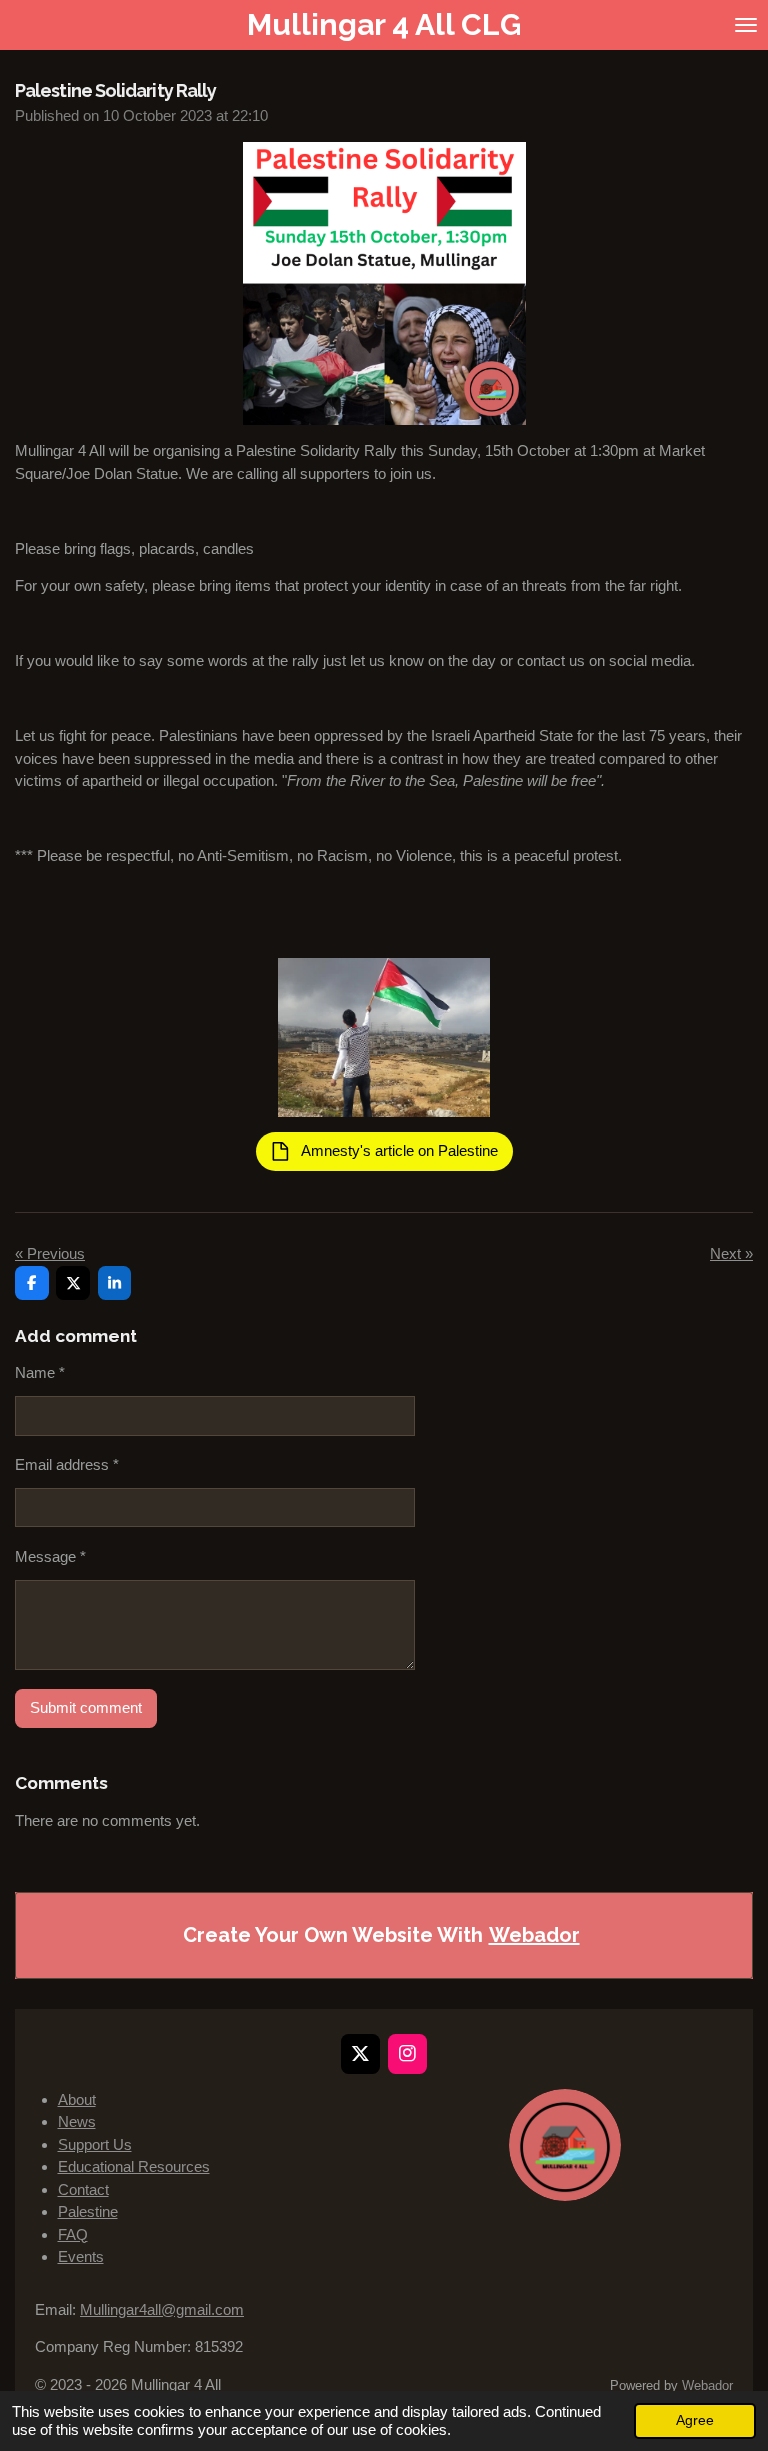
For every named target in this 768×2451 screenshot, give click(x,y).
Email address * (67, 1464)
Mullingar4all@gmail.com (162, 2309)
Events (81, 2256)
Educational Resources (134, 2166)
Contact (83, 2189)
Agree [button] (695, 2420)
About (77, 2099)
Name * (40, 1372)
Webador (534, 1935)
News (77, 2121)
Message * (50, 1556)
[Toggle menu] (746, 25)
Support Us (95, 2144)
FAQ (73, 2234)
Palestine (88, 2211)
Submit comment (86, 1707)
